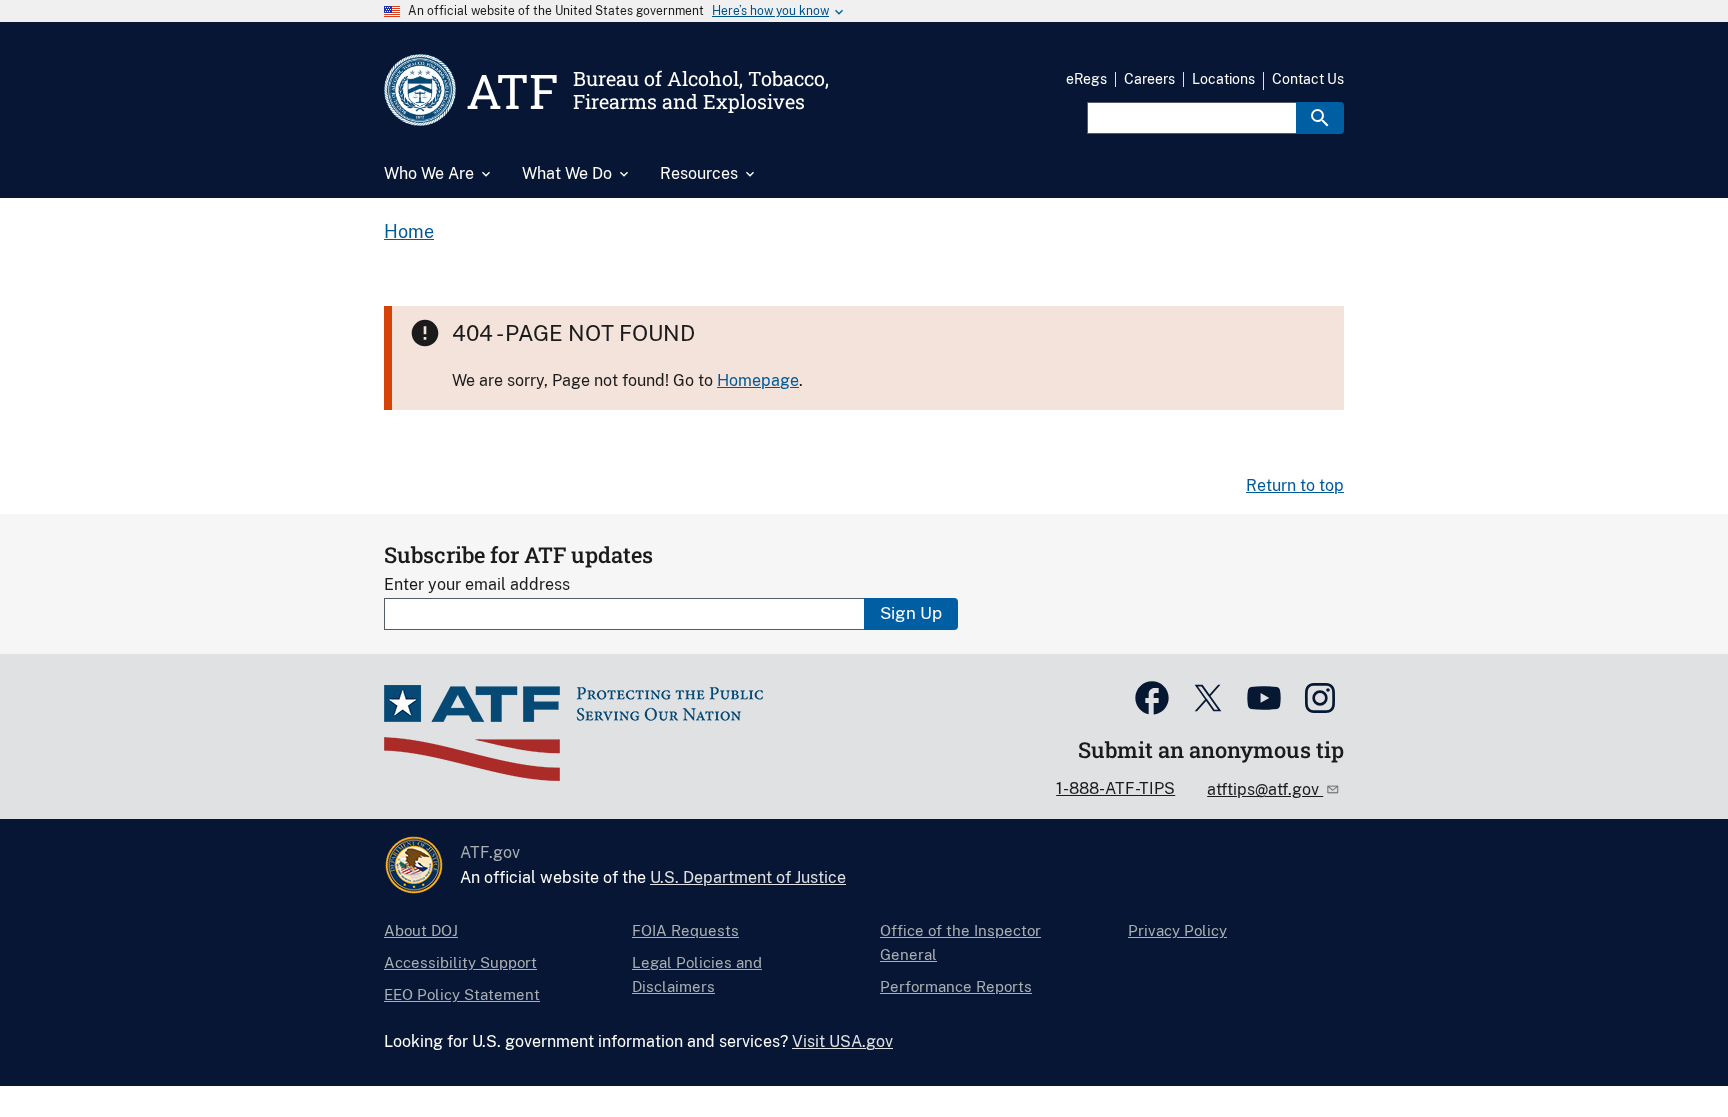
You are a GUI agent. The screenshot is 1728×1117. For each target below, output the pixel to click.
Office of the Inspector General (960, 942)
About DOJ (421, 930)
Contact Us (1308, 79)
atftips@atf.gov (1265, 789)
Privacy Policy (1177, 930)
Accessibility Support (460, 962)
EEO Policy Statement (462, 994)
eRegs (1086, 79)
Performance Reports (956, 986)
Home (409, 231)
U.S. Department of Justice (748, 877)
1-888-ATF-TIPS (1115, 788)
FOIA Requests (685, 930)
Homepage (758, 380)
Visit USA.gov (842, 1041)
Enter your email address (477, 584)
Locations (1223, 79)
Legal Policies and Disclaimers (697, 974)
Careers (1149, 79)
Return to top (1295, 485)
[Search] (1320, 118)
